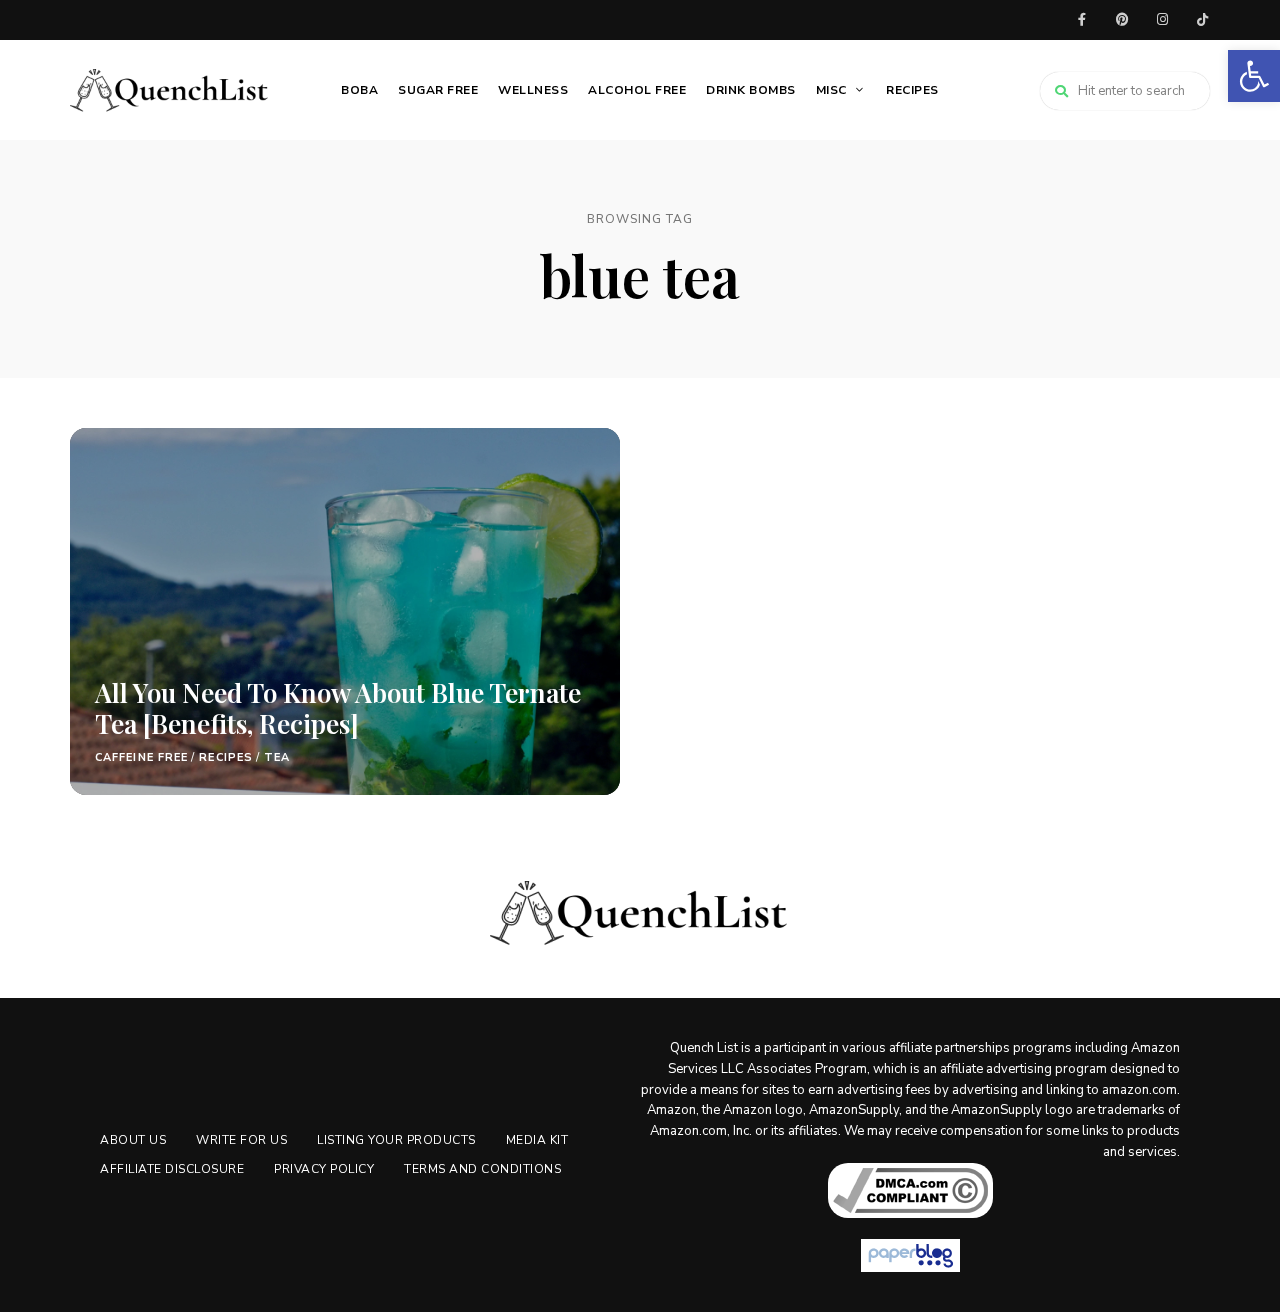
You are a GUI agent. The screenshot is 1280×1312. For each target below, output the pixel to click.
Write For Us (241, 1140)
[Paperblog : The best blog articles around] (910, 1255)
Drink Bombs (751, 90)
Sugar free (438, 90)
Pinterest (1122, 20)
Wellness (533, 90)
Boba (359, 90)
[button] (1254, 76)
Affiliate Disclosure (172, 1169)
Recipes (912, 90)
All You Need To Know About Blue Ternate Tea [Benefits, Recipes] (338, 708)
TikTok (1202, 20)
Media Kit (537, 1140)
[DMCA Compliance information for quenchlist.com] (910, 1190)
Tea (277, 757)
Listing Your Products (396, 1140)
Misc (831, 90)
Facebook (1082, 20)
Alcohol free (637, 90)
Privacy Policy (324, 1169)
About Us (133, 1140)
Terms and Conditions (482, 1169)
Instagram (1162, 20)
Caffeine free (141, 757)
